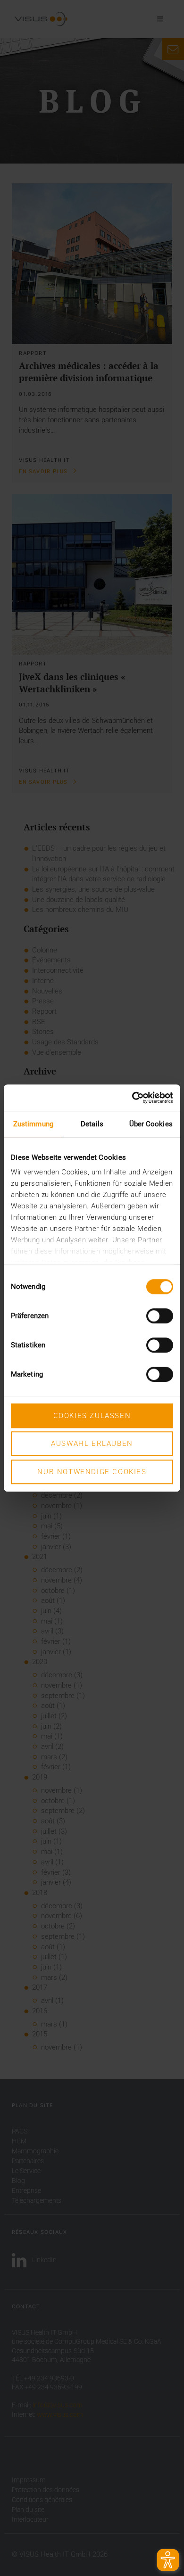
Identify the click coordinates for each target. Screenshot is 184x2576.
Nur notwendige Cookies (92, 1472)
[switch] (160, 1316)
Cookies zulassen (92, 1416)
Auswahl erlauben (92, 1444)
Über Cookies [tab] (151, 1124)
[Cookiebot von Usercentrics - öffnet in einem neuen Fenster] (132, 1098)
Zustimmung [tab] (33, 1124)
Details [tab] (92, 1124)
